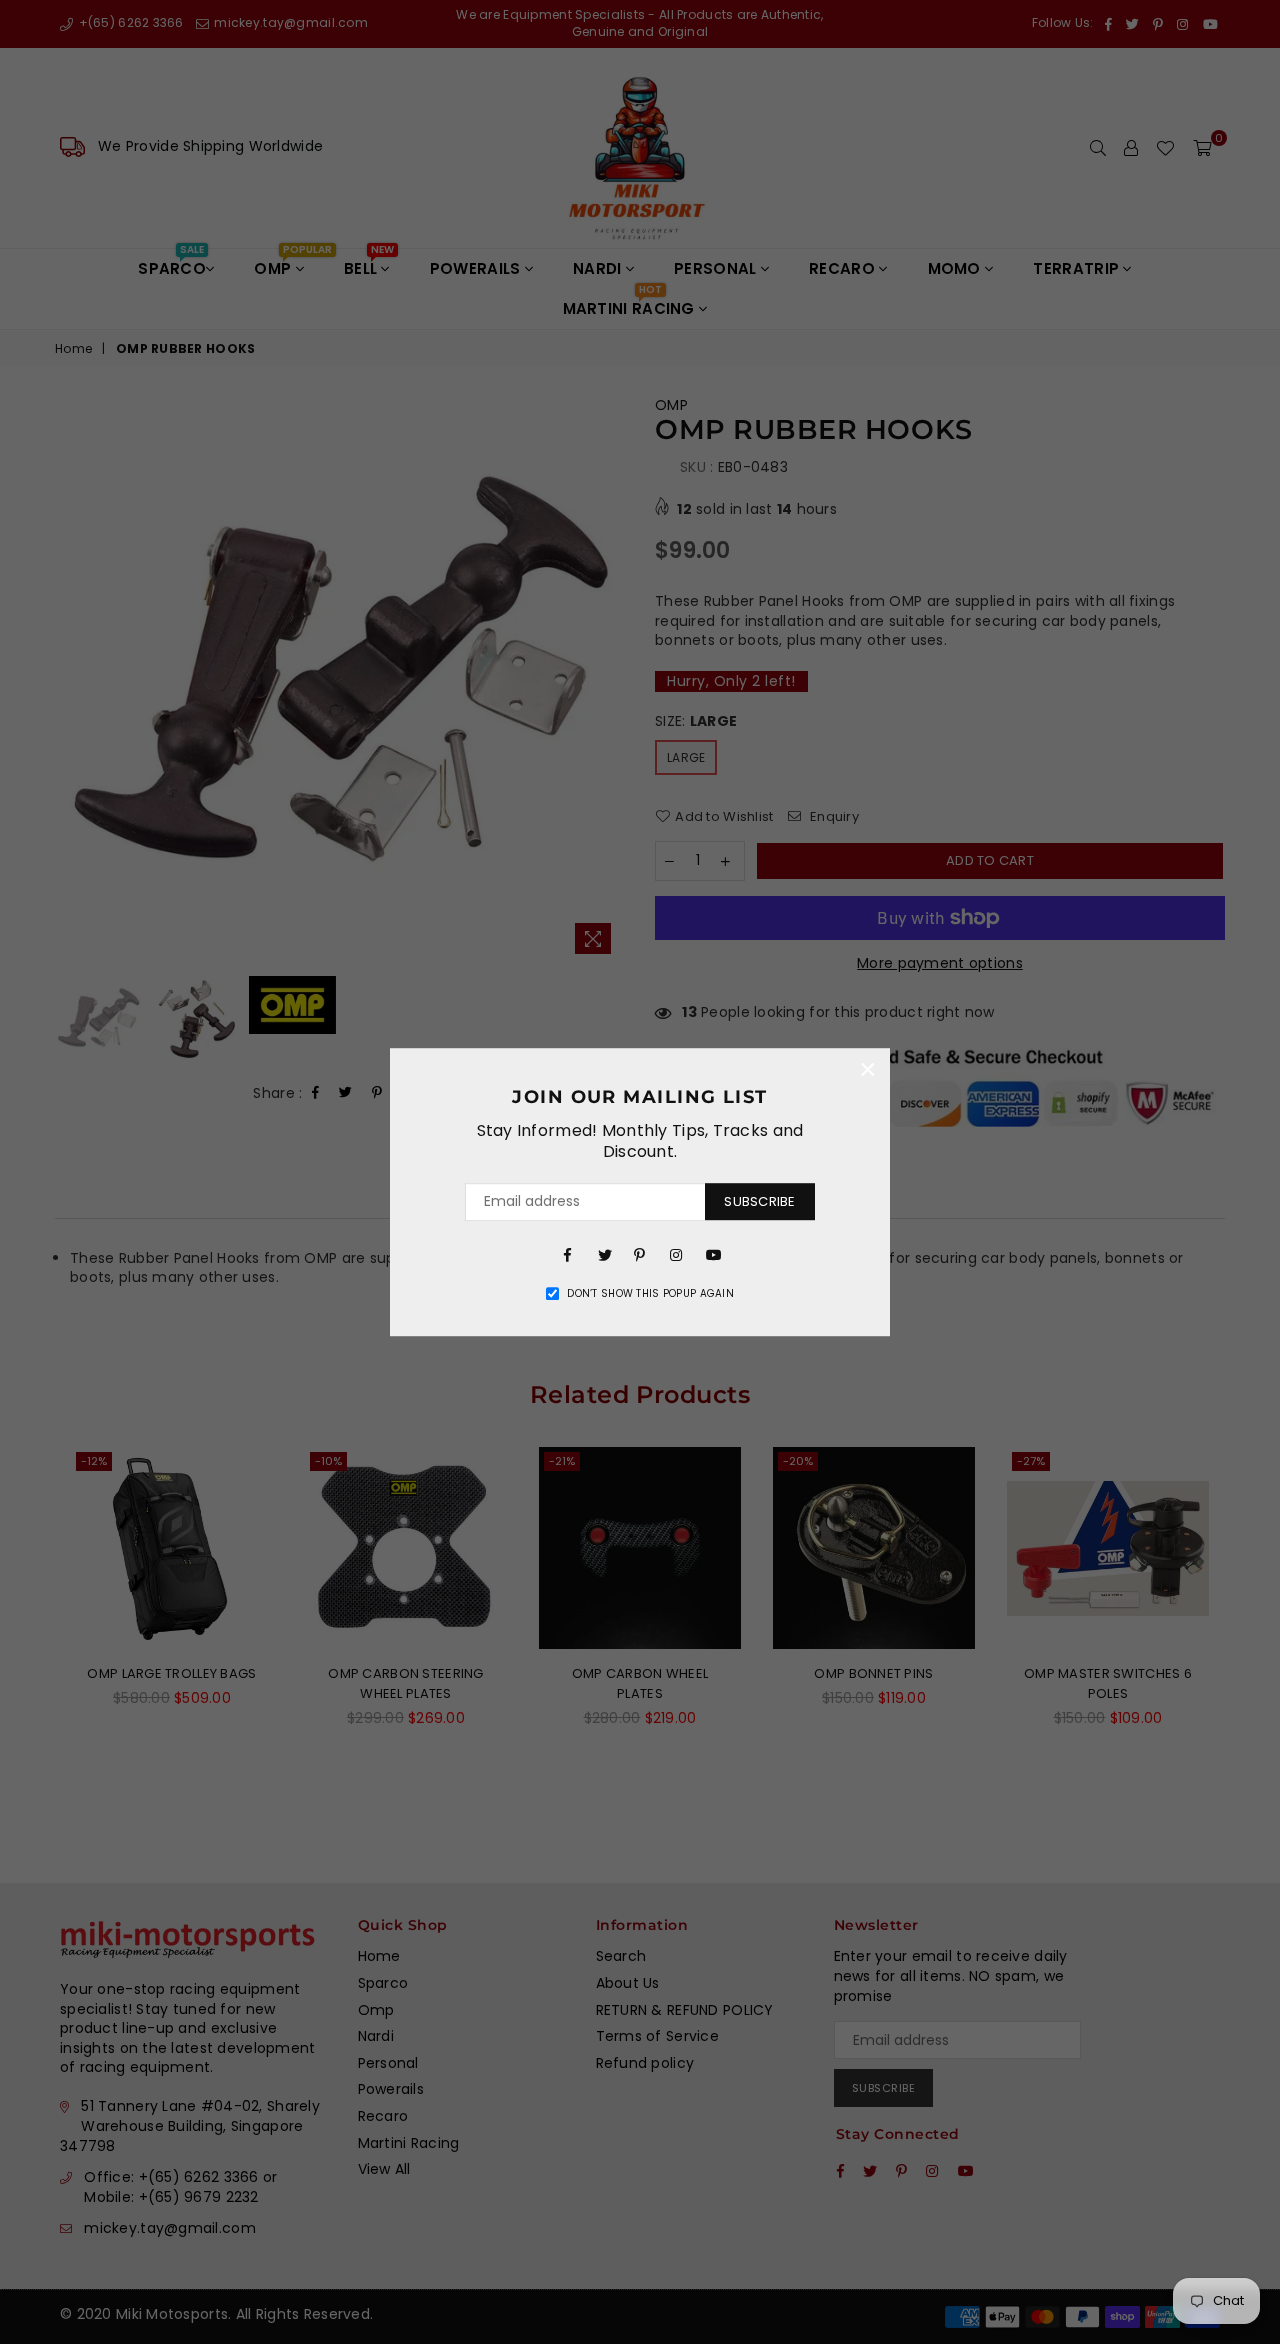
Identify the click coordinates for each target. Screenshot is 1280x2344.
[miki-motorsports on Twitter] (604, 1254)
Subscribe (759, 1201)
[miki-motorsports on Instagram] (676, 1254)
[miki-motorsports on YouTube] (712, 1254)
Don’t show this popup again (650, 1294)
